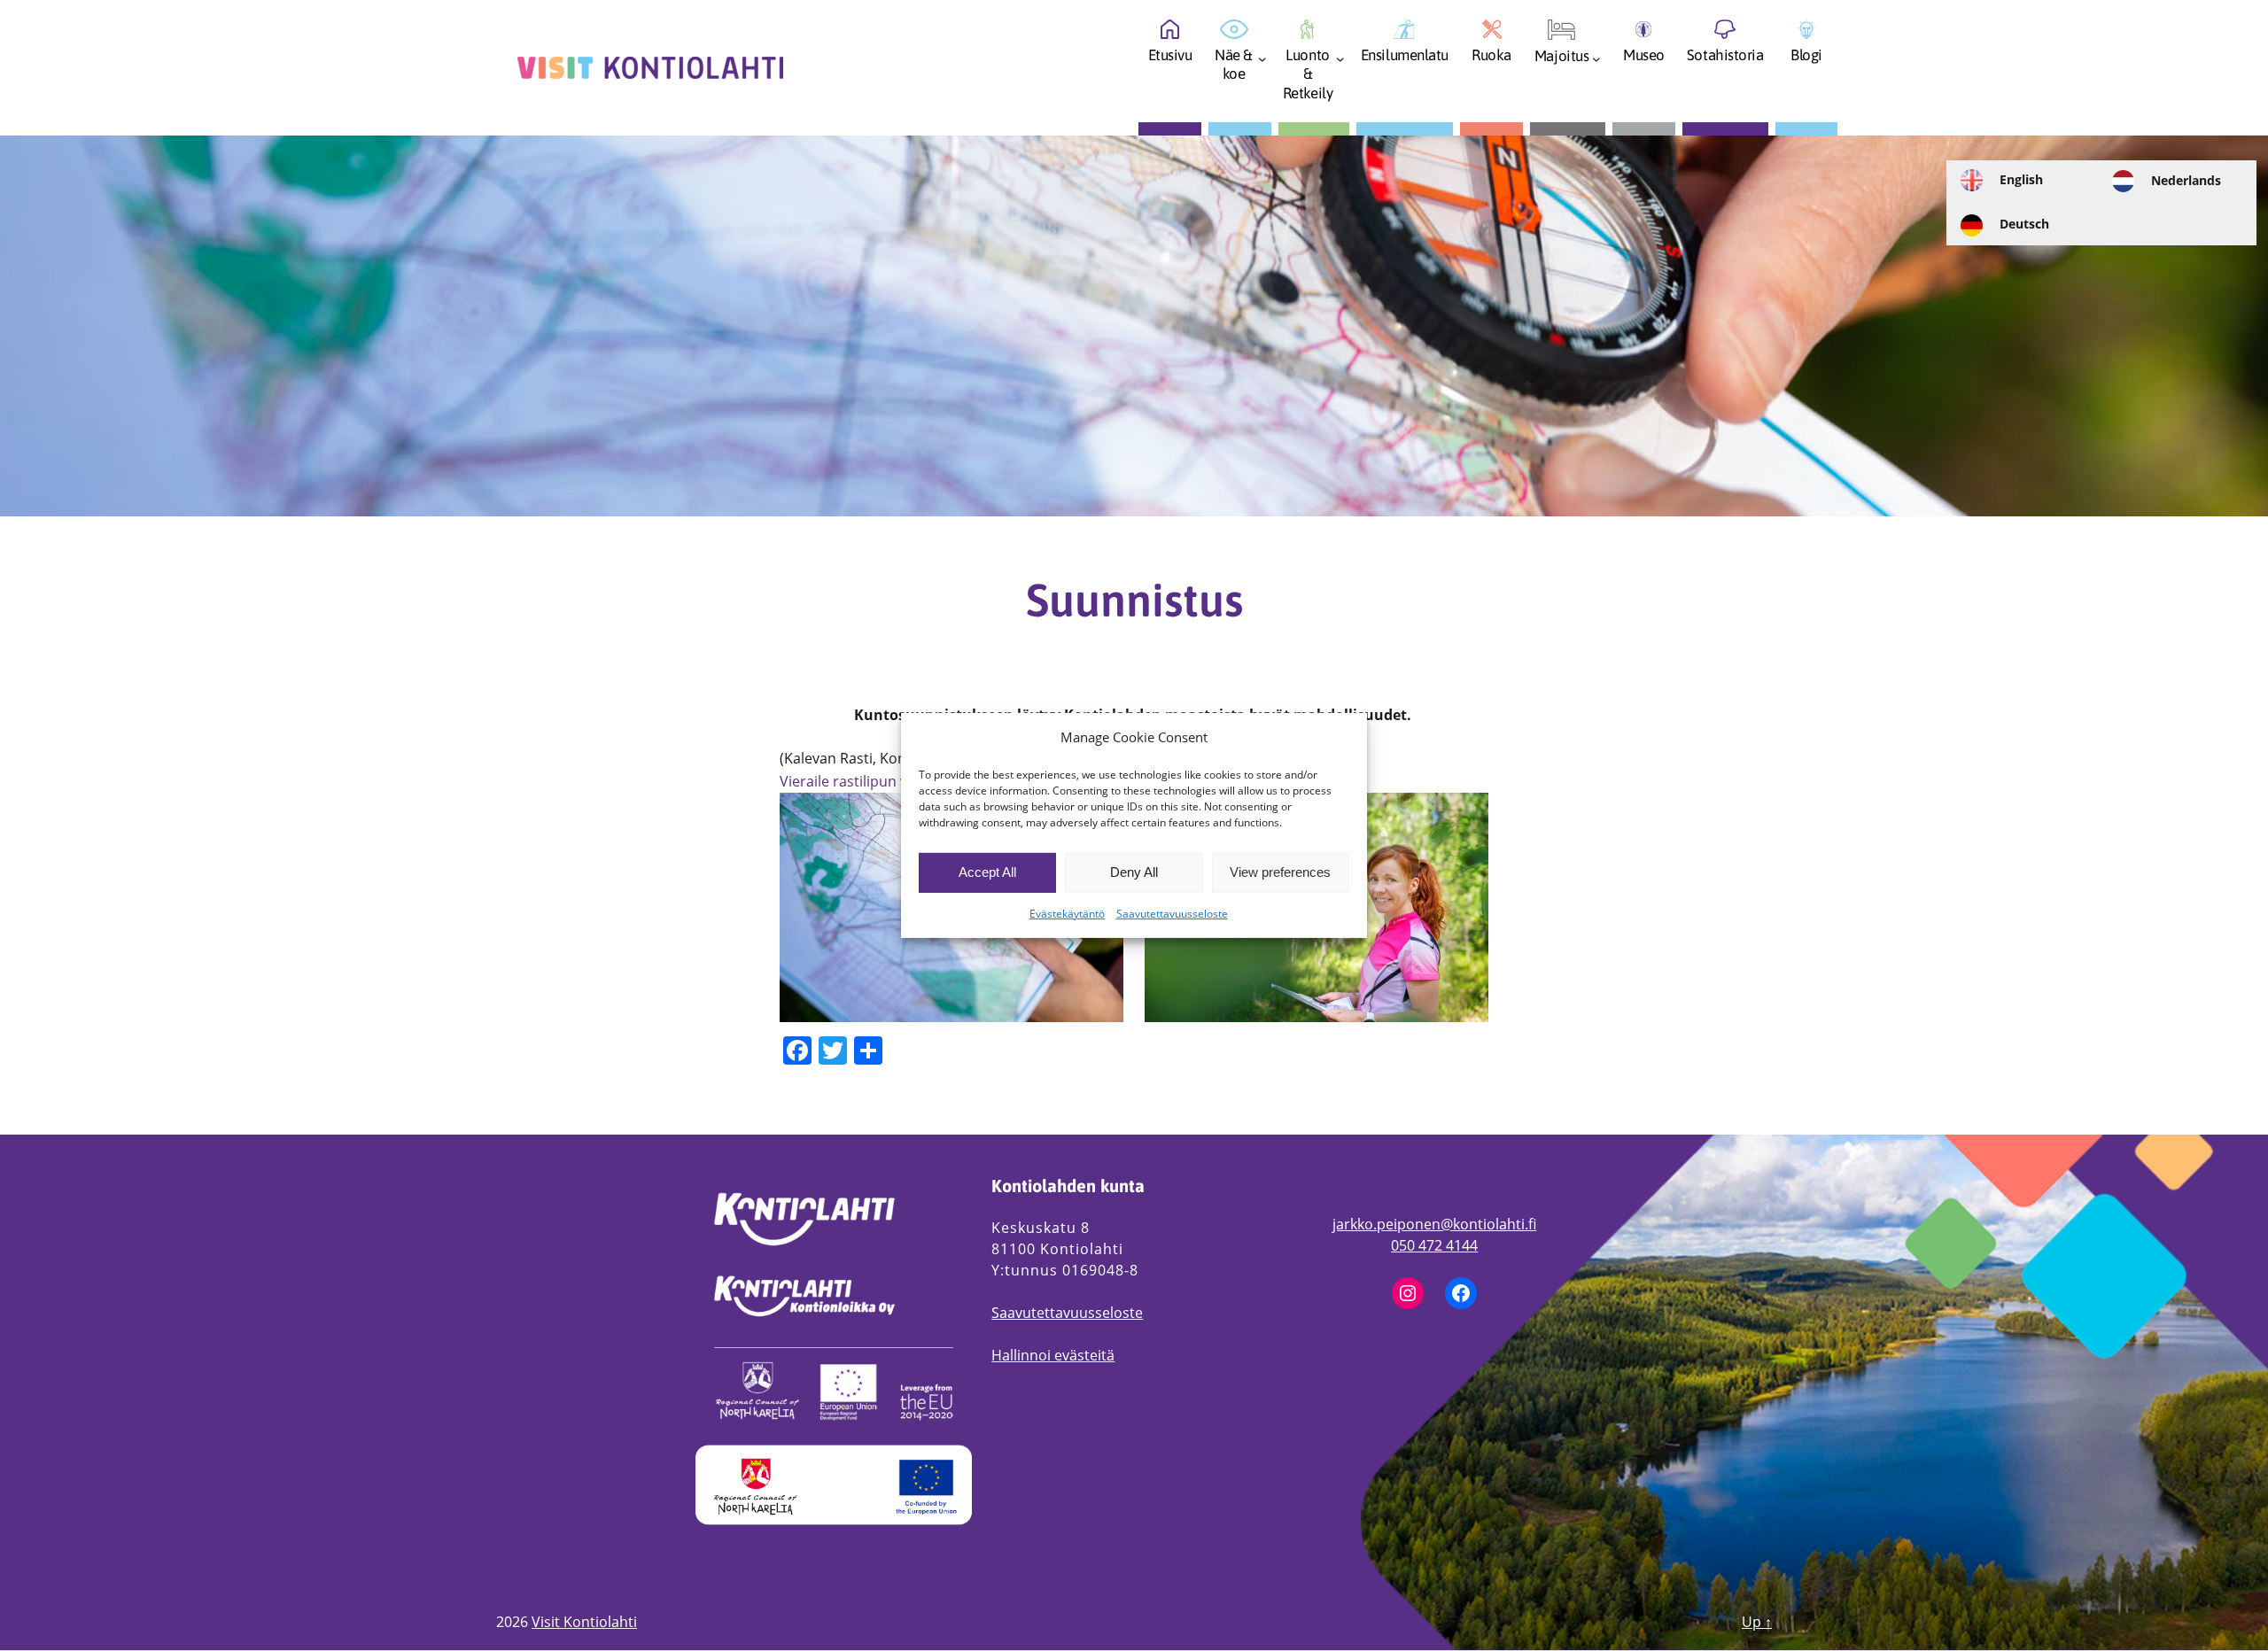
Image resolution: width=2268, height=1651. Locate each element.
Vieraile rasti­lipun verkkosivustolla (893, 781)
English (2021, 179)
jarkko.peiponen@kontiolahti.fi (1434, 1224)
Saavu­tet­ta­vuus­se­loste (1172, 914)
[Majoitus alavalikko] (1596, 64)
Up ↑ (1757, 1622)
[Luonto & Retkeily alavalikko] (1340, 64)
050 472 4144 (1434, 1245)
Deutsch (2024, 224)
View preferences (1280, 872)
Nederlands (2186, 180)
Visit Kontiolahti (584, 1622)
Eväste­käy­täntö (1067, 914)
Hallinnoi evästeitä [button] (1053, 1355)
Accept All (987, 872)
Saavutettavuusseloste (1067, 1313)
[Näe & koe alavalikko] (1262, 64)
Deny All (1134, 872)
